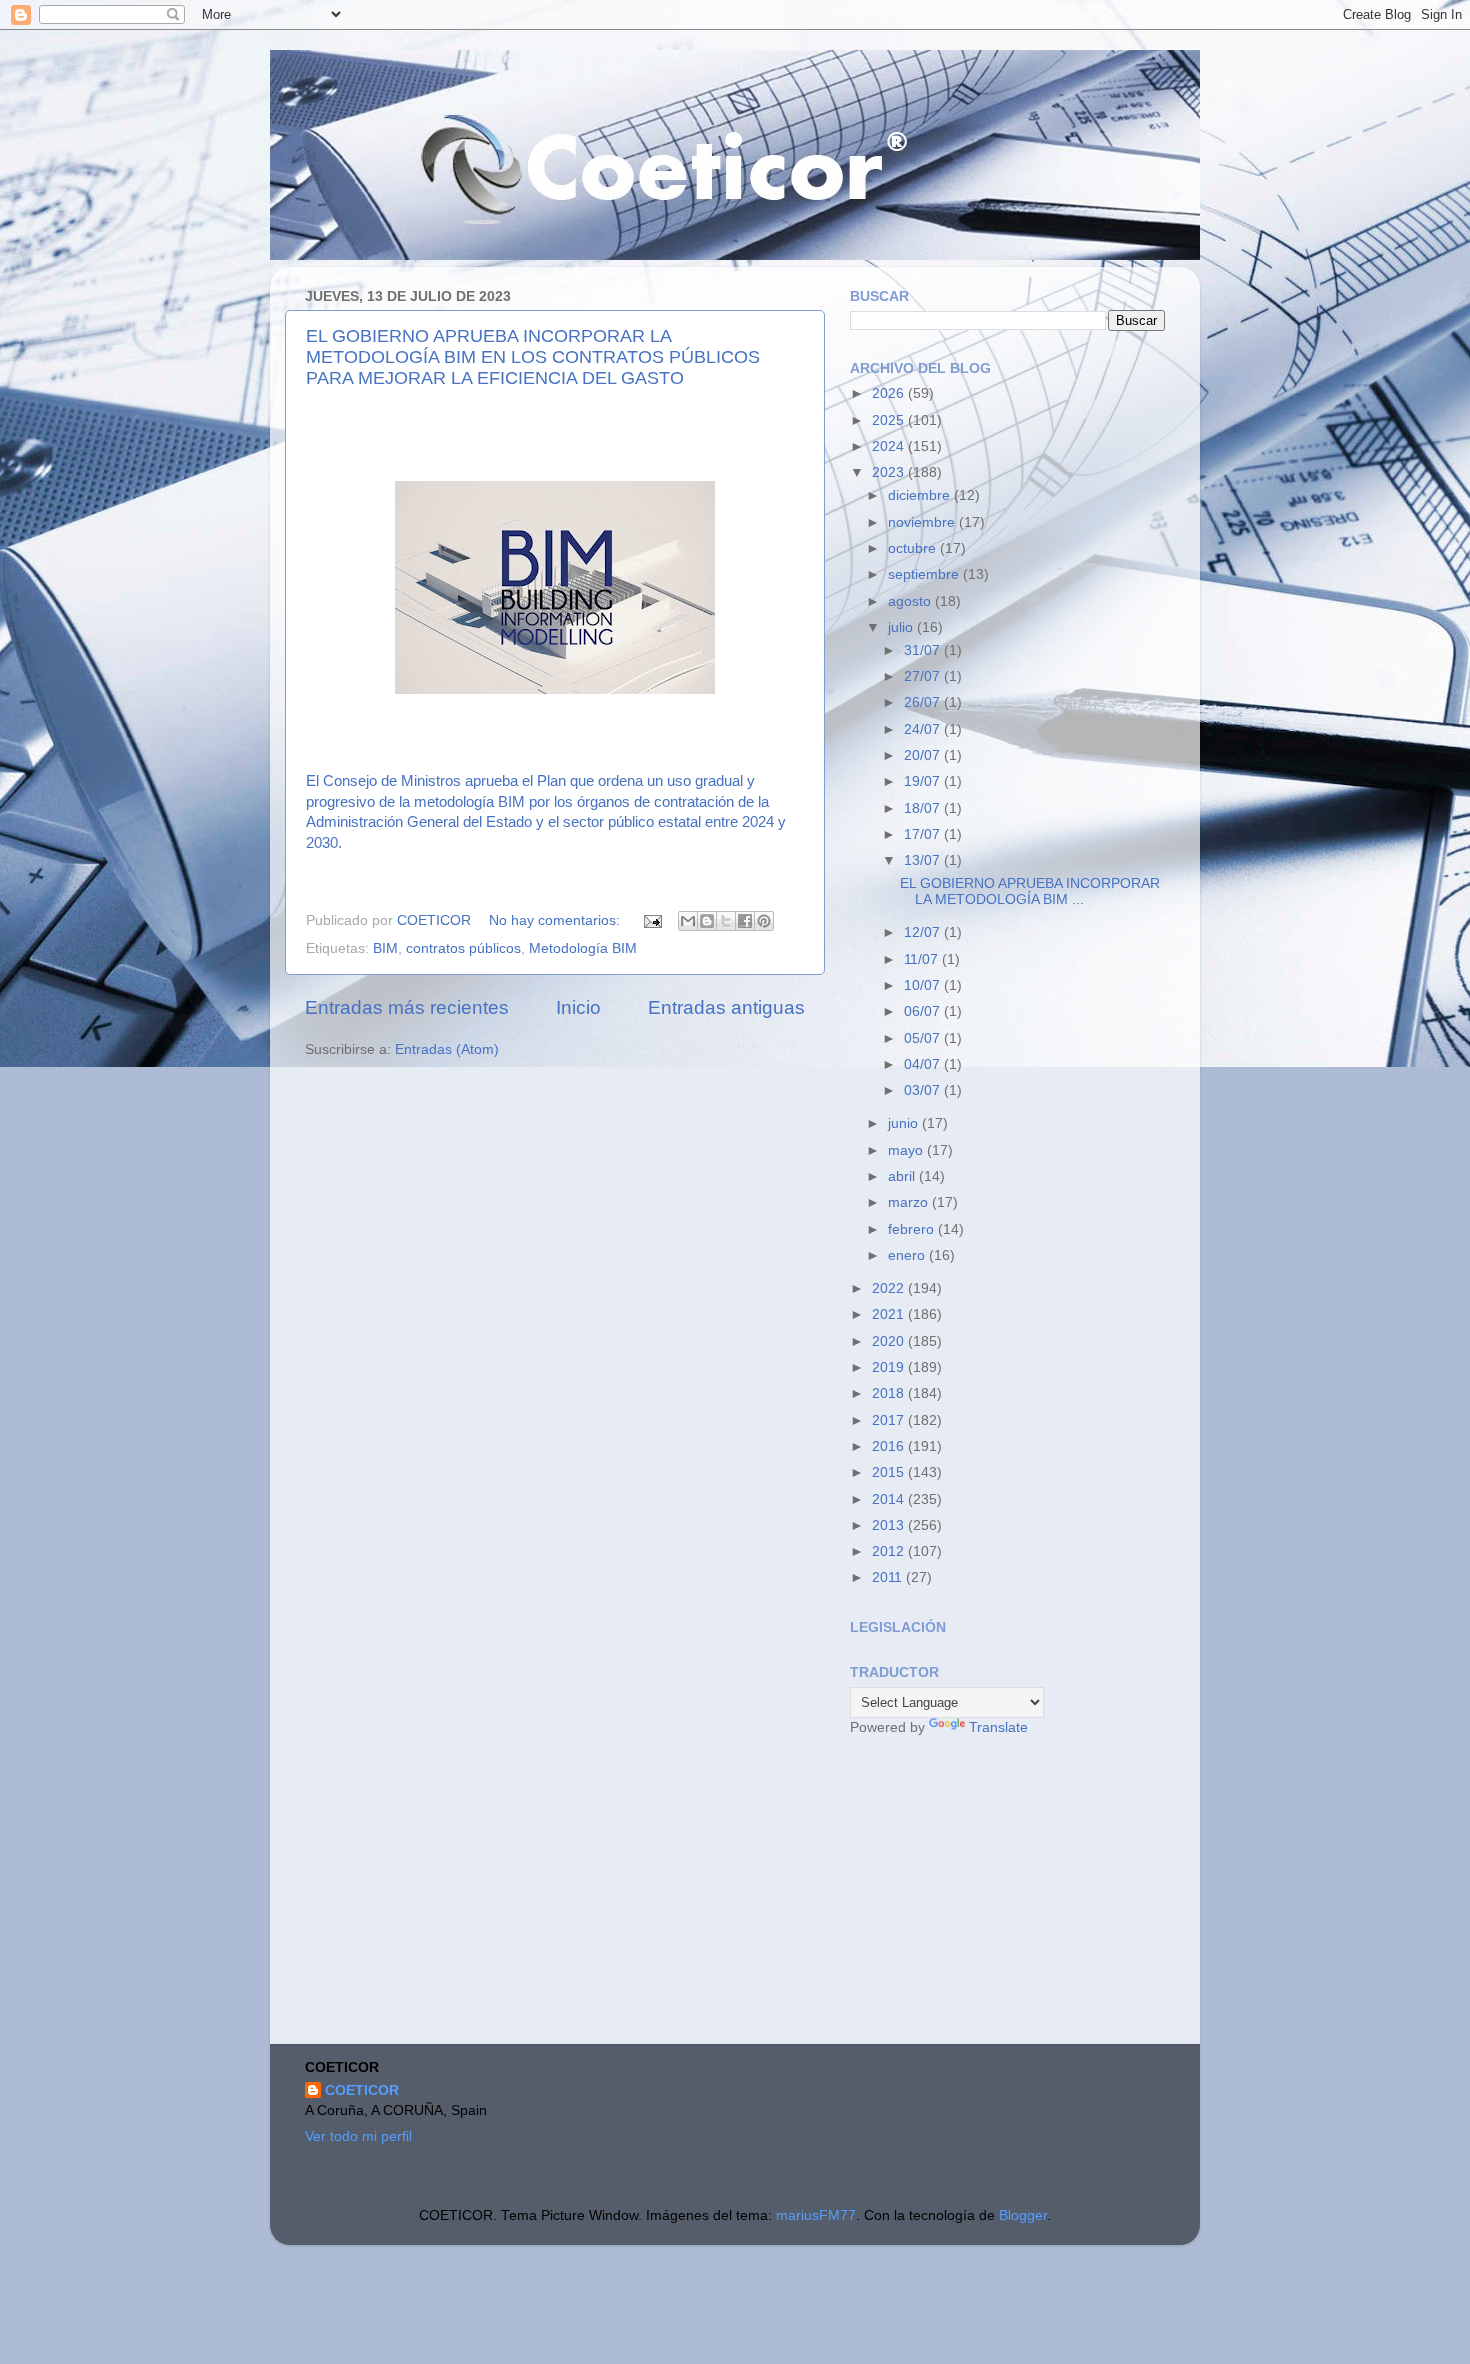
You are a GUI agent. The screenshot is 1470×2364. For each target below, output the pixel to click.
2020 (890, 1341)
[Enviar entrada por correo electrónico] (651, 920)
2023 (890, 472)
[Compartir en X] (726, 921)
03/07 (924, 1090)
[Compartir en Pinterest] (764, 921)
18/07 (924, 808)
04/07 (924, 1064)
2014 (890, 1499)
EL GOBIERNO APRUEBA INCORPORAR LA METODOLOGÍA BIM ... (1030, 891)
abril (903, 1176)
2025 (890, 420)
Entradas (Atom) (447, 1049)
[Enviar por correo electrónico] (688, 921)
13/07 (924, 860)
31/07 (924, 650)
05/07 (924, 1038)
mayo (907, 1150)
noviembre (923, 522)
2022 (890, 1288)
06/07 (924, 1011)
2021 (890, 1314)
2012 (890, 1551)
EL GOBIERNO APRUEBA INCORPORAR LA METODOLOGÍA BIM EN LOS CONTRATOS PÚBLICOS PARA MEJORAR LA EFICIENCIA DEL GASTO (533, 357)
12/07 (924, 932)
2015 (890, 1472)
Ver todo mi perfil (358, 2136)
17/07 (924, 834)
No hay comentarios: (556, 920)
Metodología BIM (583, 948)
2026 (890, 393)
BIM (385, 948)
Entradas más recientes (407, 1007)
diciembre (921, 495)
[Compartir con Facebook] (745, 921)
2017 (890, 1420)
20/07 (924, 755)
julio (902, 627)
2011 (889, 1577)
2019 (890, 1367)
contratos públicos (463, 948)
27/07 (924, 676)
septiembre (925, 574)
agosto (911, 601)
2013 (890, 1525)
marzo (910, 1202)
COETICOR (362, 2090)
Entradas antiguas (726, 1007)
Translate (998, 1727)
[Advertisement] (1000, 1893)
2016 (890, 1446)
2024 (890, 446)
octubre (914, 548)
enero (908, 1255)
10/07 (924, 985)
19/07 (924, 781)
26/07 (924, 702)
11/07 (923, 959)
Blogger (1023, 2215)
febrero (913, 1229)
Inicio (578, 1007)
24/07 (924, 729)
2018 (890, 1393)
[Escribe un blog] (707, 921)
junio (905, 1123)
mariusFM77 (816, 2215)
